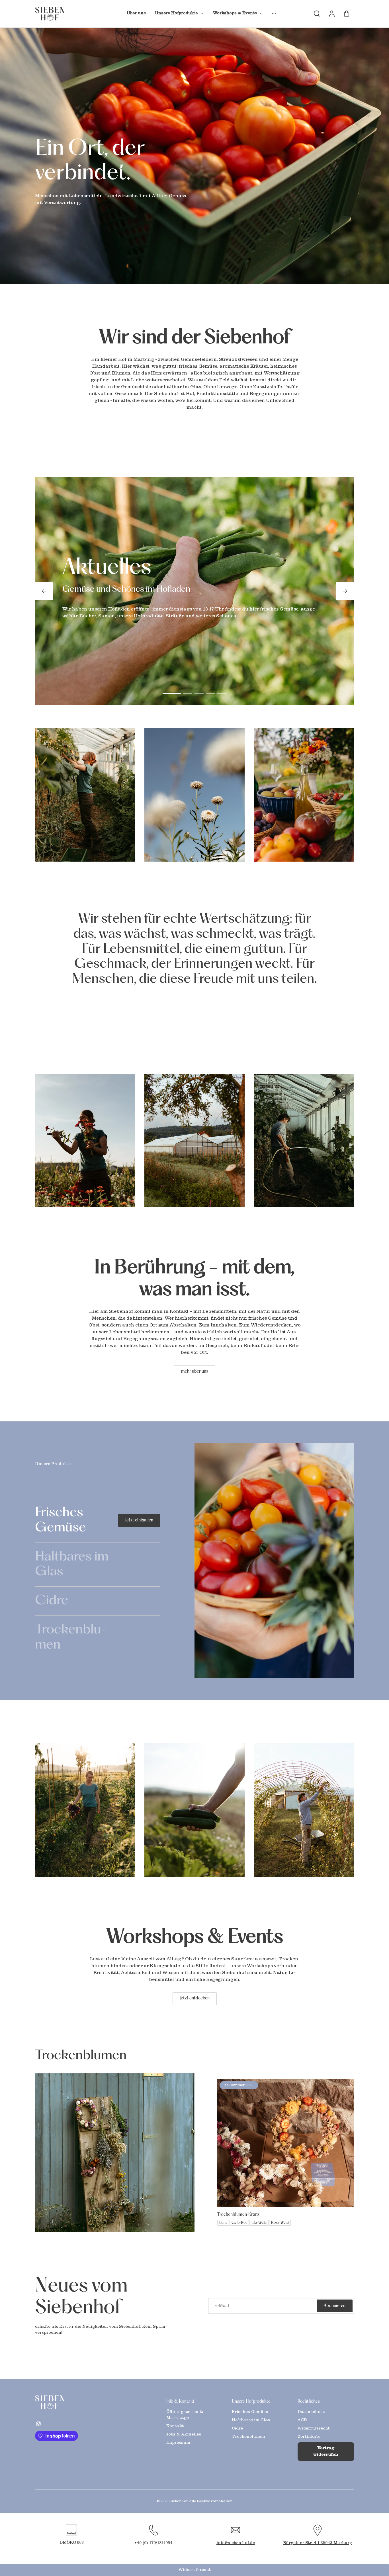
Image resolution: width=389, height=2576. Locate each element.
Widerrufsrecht (314, 2429)
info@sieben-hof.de (236, 2543)
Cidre (237, 2429)
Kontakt (175, 2426)
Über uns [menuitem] (136, 13)
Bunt (223, 2223)
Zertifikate (309, 2437)
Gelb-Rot (239, 2223)
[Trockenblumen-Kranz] (286, 2143)
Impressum (178, 2443)
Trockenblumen (248, 2437)
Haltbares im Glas (251, 2420)
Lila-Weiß (259, 2223)
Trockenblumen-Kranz (238, 2215)
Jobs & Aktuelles (184, 2435)
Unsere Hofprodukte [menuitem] (176, 13)
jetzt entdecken (195, 1998)
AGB (302, 2420)
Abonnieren (335, 2306)
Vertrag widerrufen (326, 2451)
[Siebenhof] (71, 2402)
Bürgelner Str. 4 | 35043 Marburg (318, 2543)
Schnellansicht (286, 2194)
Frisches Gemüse (250, 2412)
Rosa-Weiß (280, 2223)
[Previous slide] (44, 591)
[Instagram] (38, 2424)
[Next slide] (345, 591)
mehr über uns (195, 1372)
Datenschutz (311, 2412)
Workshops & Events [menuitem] (235, 13)
